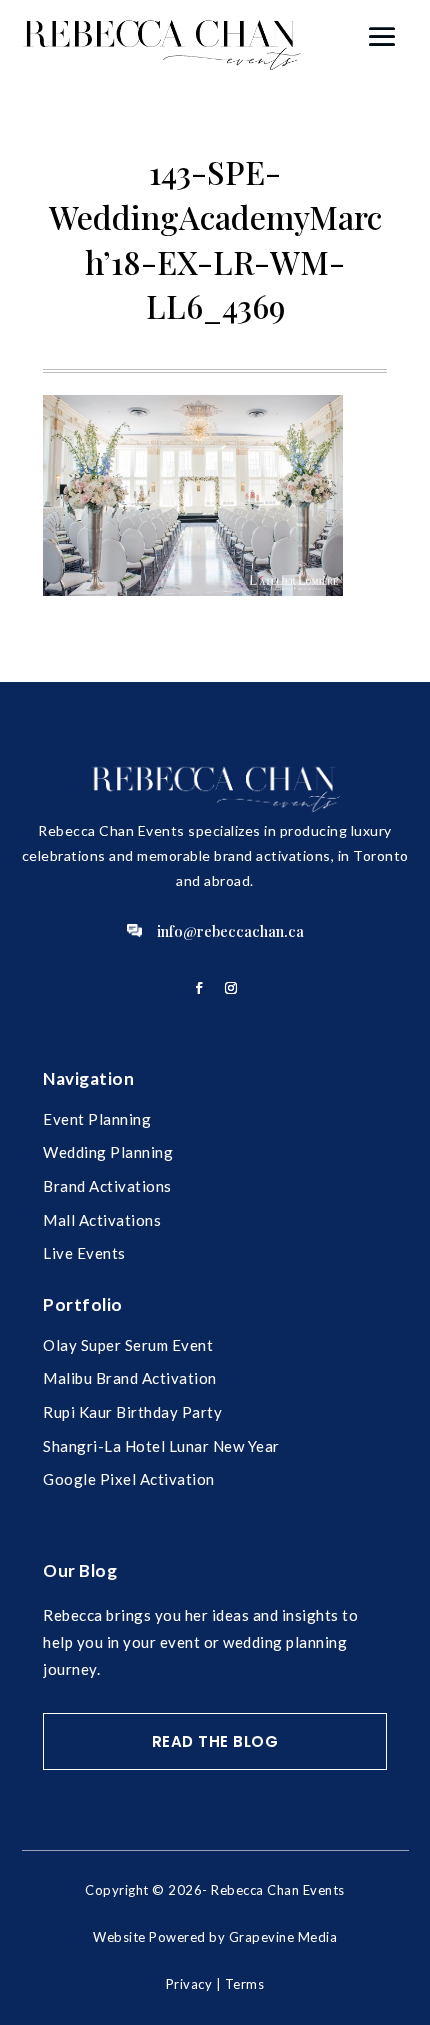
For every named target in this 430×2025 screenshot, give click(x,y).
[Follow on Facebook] (199, 988)
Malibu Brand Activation (130, 1378)
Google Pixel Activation (129, 1479)
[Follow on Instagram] (231, 988)
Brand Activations (107, 1186)
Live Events (84, 1253)
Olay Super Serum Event (128, 1345)
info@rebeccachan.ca (230, 931)
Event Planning (97, 1119)
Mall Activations (102, 1220)
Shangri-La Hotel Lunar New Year (161, 1446)
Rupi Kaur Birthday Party (132, 1412)
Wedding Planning (108, 1152)
